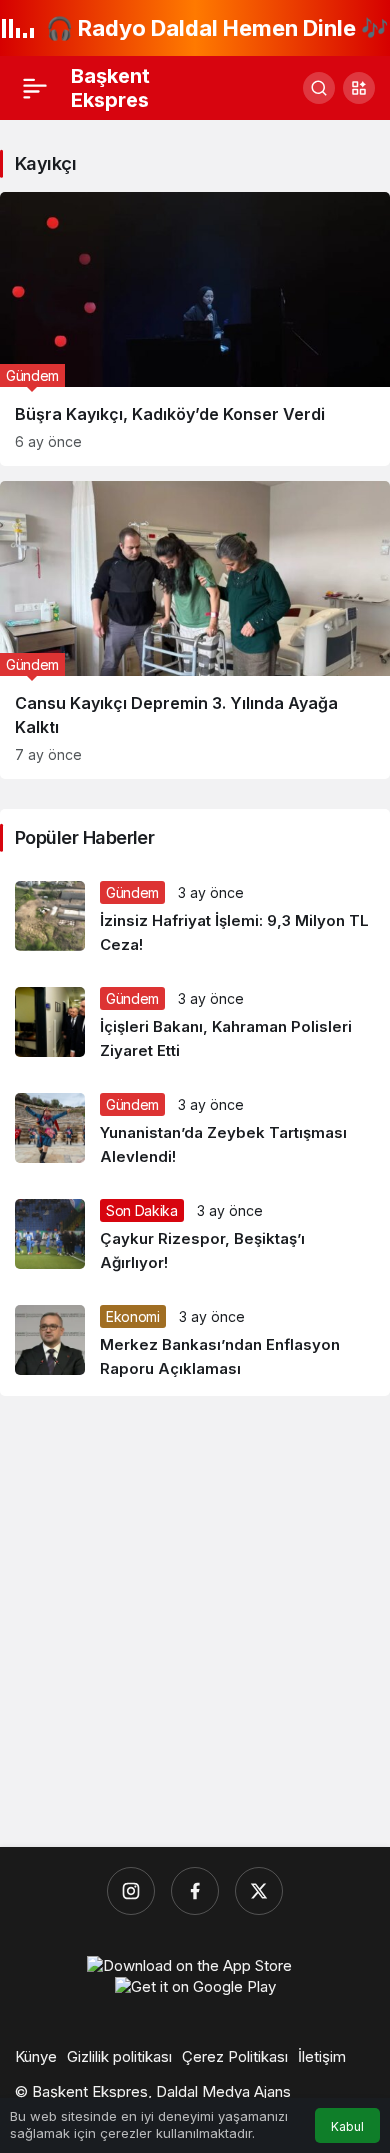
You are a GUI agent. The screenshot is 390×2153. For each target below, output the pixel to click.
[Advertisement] (195, 1622)
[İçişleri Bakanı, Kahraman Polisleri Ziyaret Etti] (195, 1025)
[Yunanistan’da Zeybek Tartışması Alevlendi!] (195, 1131)
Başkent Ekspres (110, 88)
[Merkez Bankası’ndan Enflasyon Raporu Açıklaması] (195, 1343)
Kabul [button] (347, 2126)
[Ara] (319, 88)
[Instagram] (131, 1891)
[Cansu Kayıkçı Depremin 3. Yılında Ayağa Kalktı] (195, 630)
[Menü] (35, 88)
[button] (359, 88)
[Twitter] (259, 1891)
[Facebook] (195, 1891)
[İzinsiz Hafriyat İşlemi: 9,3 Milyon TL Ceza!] (195, 919)
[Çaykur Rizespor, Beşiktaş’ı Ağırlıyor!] (195, 1237)
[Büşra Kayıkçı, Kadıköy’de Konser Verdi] (195, 329)
